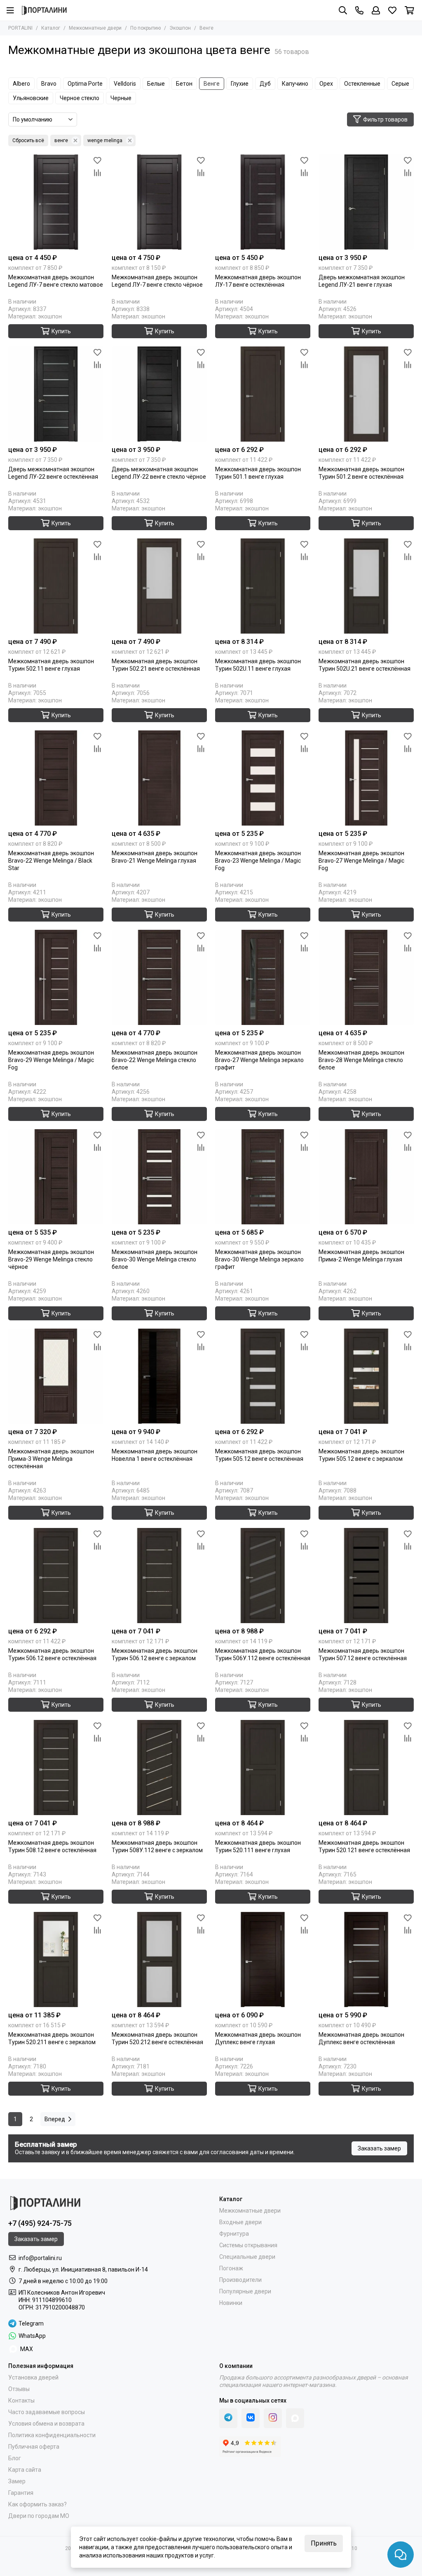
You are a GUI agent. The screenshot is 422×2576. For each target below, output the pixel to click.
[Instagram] (273, 2418)
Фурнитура (234, 2234)
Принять (324, 2543)
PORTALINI (20, 28)
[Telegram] (228, 2418)
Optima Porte (85, 84)
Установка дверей (33, 2377)
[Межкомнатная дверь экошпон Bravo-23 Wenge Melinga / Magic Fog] (263, 778)
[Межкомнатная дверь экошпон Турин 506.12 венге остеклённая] (56, 1576)
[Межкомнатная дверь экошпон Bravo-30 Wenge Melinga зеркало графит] (263, 1177)
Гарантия (21, 2493)
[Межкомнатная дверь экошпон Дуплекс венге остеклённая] (366, 1959)
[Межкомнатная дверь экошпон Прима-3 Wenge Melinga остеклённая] (56, 1376)
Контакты (21, 2401)
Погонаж (231, 2268)
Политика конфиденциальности (52, 2435)
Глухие (240, 84)
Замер (17, 2481)
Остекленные (362, 84)
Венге (212, 84)
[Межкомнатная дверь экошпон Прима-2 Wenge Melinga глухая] (366, 1177)
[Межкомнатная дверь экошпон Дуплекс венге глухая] (263, 1959)
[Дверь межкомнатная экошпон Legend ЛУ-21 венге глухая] (366, 202)
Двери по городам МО (39, 2516)
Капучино (295, 84)
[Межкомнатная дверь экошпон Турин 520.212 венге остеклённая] (159, 1959)
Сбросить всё (28, 140)
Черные (121, 98)
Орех (326, 84)
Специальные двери (247, 2257)
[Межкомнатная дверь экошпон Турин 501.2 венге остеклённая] (366, 394)
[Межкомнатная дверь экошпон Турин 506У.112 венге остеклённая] (263, 1576)
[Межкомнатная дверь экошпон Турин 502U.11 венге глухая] (263, 586)
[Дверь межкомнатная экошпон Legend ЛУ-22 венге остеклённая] (56, 394)
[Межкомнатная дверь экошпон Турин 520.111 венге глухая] (263, 1768)
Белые (156, 84)
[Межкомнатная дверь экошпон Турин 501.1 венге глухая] (263, 394)
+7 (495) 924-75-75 (40, 2223)
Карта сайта (25, 2470)
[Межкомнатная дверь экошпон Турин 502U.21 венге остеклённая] (366, 586)
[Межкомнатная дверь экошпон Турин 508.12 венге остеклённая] (56, 1768)
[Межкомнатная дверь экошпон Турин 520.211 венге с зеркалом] (56, 1959)
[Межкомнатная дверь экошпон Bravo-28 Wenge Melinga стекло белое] (366, 977)
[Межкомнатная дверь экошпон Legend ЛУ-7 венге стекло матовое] (56, 202)
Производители (240, 2280)
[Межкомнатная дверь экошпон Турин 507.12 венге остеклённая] (366, 1576)
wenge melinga (105, 140)
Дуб (265, 84)
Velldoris (125, 84)
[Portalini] (44, 10)
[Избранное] (97, 161)
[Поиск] (343, 10)
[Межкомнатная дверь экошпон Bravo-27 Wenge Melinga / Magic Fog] (366, 778)
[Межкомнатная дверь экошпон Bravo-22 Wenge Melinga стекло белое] (159, 977)
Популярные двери (245, 2291)
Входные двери (240, 2222)
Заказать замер (379, 2148)
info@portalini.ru (40, 2258)
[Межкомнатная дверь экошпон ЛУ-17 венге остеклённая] (263, 202)
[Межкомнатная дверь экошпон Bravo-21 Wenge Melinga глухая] (159, 778)
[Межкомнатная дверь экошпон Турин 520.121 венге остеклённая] (366, 1768)
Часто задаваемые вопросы (47, 2412)
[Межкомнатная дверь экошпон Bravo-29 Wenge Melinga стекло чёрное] (56, 1177)
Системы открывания (248, 2245)
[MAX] (295, 2418)
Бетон (184, 84)
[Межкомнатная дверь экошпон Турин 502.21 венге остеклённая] (159, 586)
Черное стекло (80, 98)
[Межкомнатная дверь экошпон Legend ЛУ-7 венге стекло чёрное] (159, 202)
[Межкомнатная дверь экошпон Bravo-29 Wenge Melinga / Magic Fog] (56, 977)
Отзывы (19, 2389)
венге (61, 140)
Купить (61, 331)
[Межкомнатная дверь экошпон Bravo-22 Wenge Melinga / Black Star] (56, 778)
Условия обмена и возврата (46, 2424)
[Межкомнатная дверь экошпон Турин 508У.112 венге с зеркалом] (159, 1768)
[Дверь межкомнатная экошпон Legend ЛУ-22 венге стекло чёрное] (159, 394)
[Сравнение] (97, 173)
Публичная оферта (34, 2447)
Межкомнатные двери (95, 28)
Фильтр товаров (385, 119)
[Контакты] (359, 10)
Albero (21, 84)
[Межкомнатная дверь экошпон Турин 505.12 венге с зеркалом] (366, 1376)
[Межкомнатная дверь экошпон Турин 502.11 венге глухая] (56, 586)
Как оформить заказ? (38, 2504)
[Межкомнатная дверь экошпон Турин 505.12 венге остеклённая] (263, 1376)
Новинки (231, 2303)
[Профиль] (376, 10)
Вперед (55, 2119)
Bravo (49, 84)
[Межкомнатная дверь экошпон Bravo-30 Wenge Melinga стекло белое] (159, 1177)
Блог (15, 2458)
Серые (400, 84)
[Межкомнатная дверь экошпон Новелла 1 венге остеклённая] (159, 1376)
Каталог (51, 28)
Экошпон (180, 28)
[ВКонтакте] (251, 2418)
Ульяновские (31, 98)
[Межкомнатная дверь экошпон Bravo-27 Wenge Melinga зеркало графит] (263, 977)
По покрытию (145, 28)
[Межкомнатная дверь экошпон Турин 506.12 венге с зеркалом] (159, 1576)
